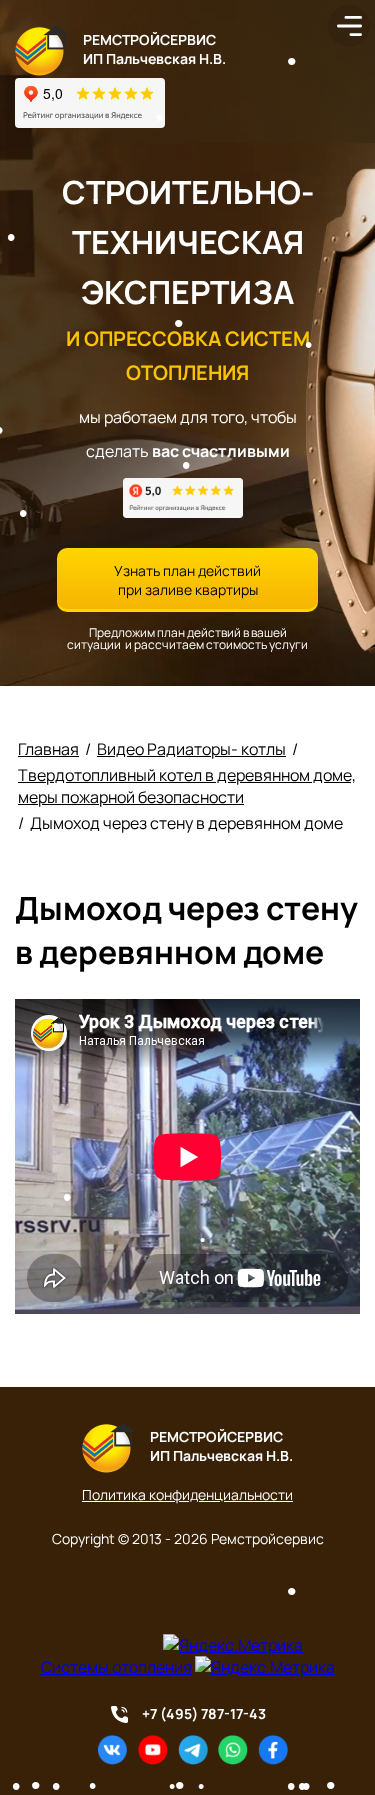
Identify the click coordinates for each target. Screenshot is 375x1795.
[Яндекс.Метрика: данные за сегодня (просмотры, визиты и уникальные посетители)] (233, 1645)
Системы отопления (116, 1667)
